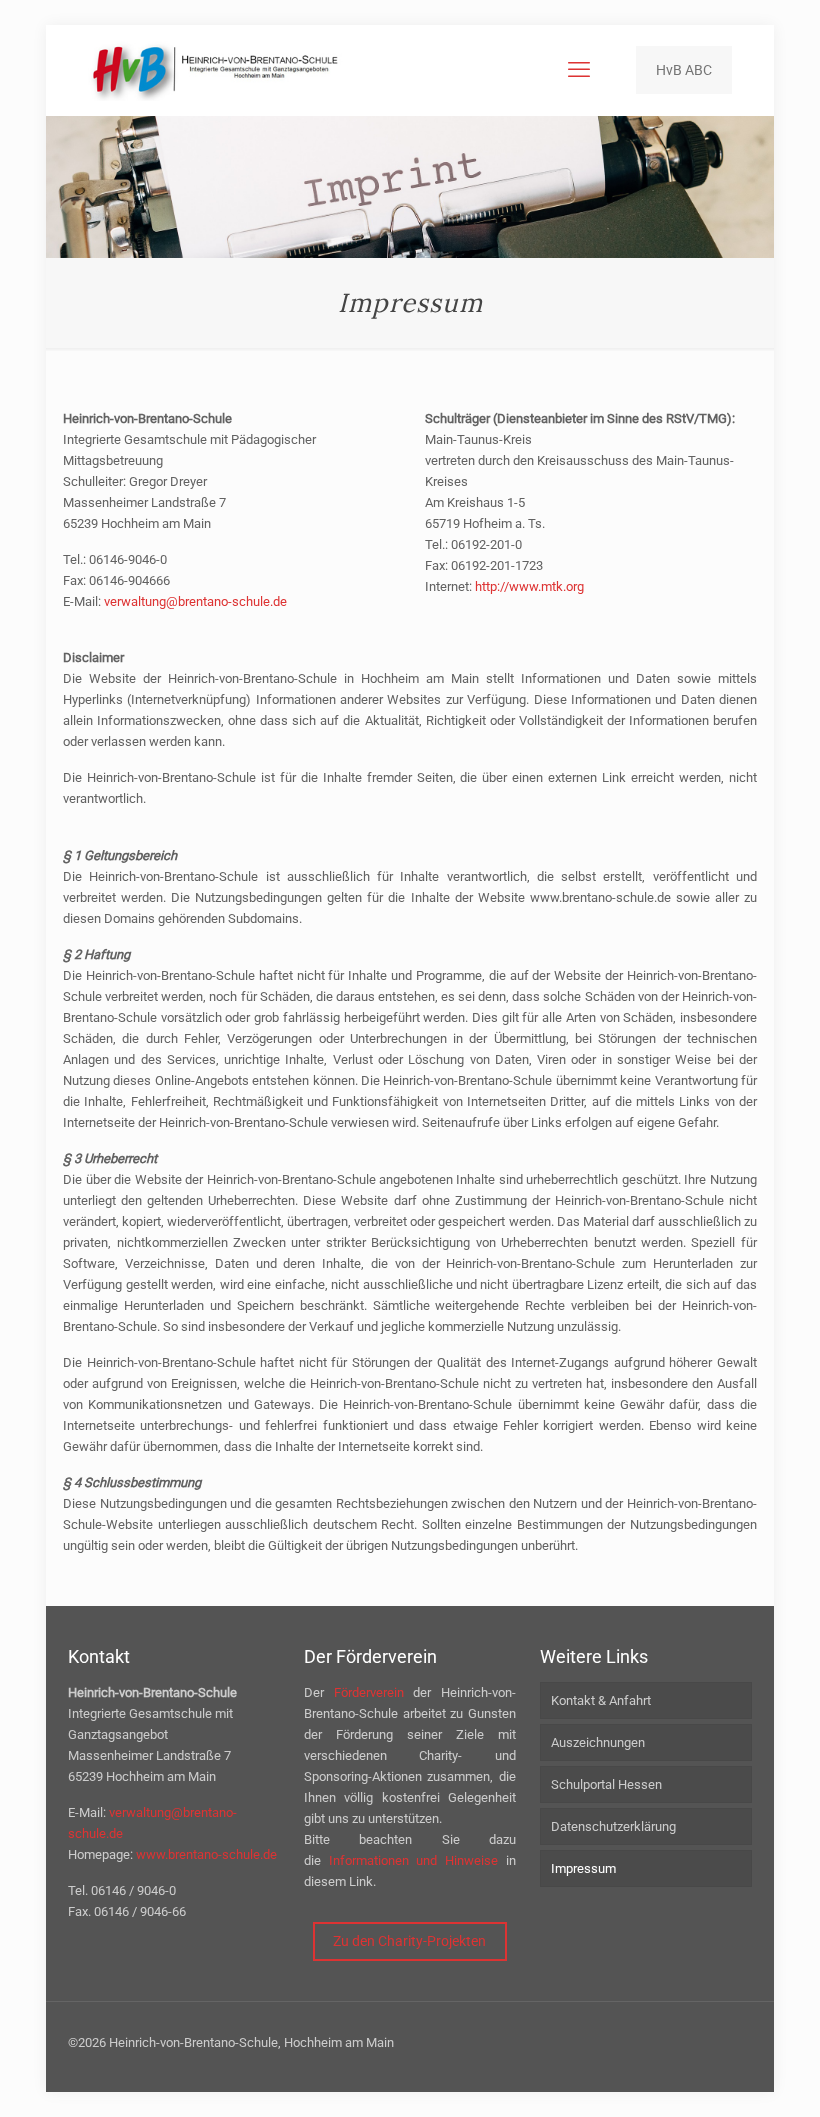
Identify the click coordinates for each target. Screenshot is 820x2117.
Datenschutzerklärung (613, 1826)
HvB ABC (684, 70)
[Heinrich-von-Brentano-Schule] (216, 70)
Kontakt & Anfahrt (601, 1700)
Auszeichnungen (598, 1742)
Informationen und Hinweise (414, 1860)
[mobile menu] (579, 70)
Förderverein (369, 1692)
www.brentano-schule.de (206, 1854)
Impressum (583, 1868)
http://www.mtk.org (529, 586)
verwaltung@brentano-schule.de (195, 601)
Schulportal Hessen (606, 1784)
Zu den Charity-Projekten (409, 1941)
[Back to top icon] (724, 2076)
